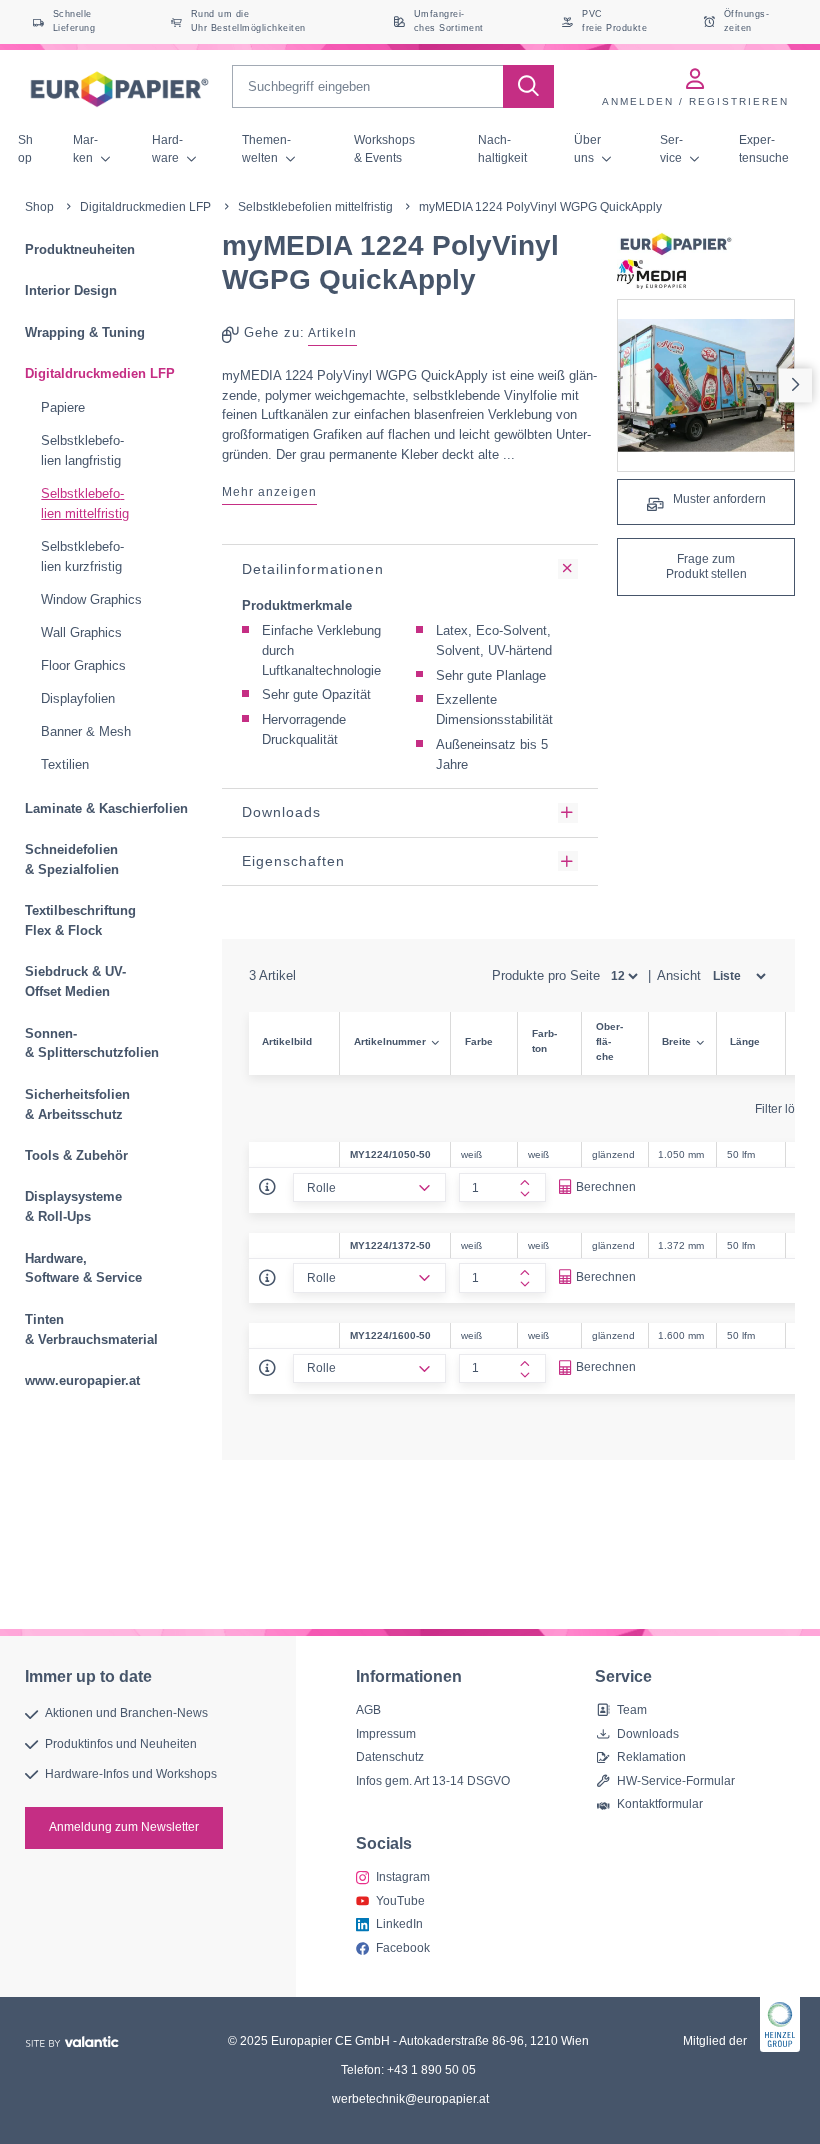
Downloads (281, 812)
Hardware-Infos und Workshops (131, 1774)
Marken (85, 148)
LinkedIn (399, 1924)
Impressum (386, 1734)
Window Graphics (91, 599)
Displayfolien (78, 698)
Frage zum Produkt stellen (706, 567)
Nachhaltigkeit (502, 148)
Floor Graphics (83, 665)
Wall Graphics (81, 632)
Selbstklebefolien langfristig (82, 450)
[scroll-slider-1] (795, 385)
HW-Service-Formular (676, 1781)
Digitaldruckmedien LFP (145, 207)
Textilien (65, 764)
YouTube (400, 1900)
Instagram (403, 1877)
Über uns (587, 148)
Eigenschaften (293, 861)
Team (632, 1710)
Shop (25, 148)
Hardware (167, 148)
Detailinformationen (313, 569)
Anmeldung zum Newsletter (124, 1827)
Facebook (403, 1947)
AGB (368, 1710)
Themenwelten (266, 148)
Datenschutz (390, 1757)
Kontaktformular (660, 1804)
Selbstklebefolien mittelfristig (315, 207)
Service (672, 148)
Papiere (63, 407)
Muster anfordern (718, 499)
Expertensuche (764, 148)
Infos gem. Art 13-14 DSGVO (433, 1781)
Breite (676, 1041)
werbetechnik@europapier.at (410, 2099)
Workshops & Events (384, 148)
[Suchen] (528, 86)
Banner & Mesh (86, 731)
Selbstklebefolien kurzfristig (82, 556)
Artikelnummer (390, 1041)
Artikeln (332, 333)
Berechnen (606, 1187)
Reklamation (651, 1757)
